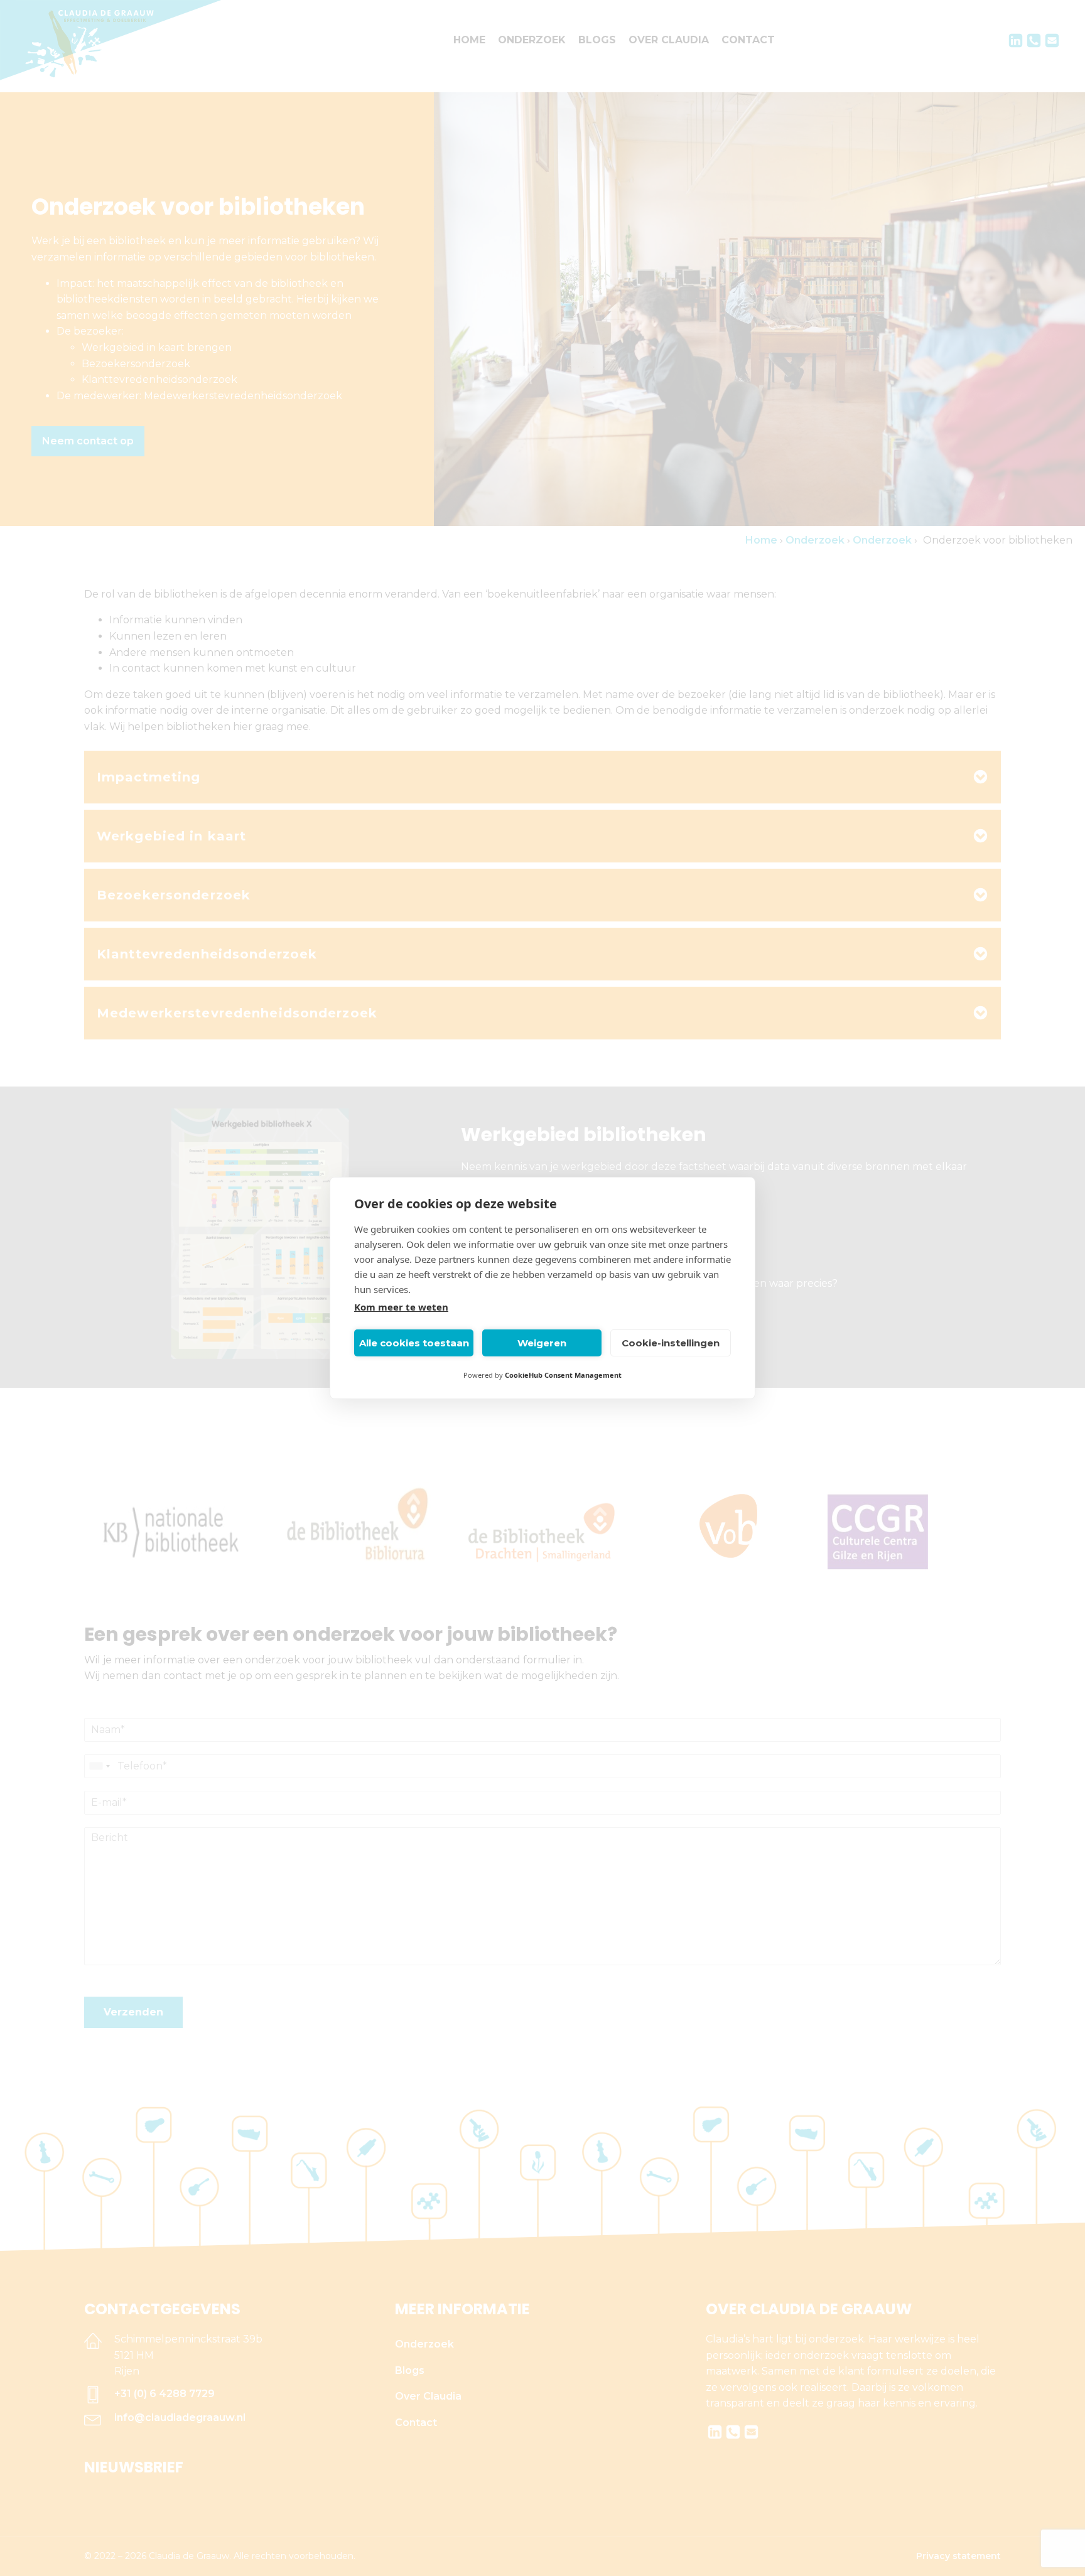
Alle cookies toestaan (414, 1343)
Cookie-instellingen (671, 1343)
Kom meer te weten (401, 1307)
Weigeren (542, 1343)
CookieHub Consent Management (563, 1375)
